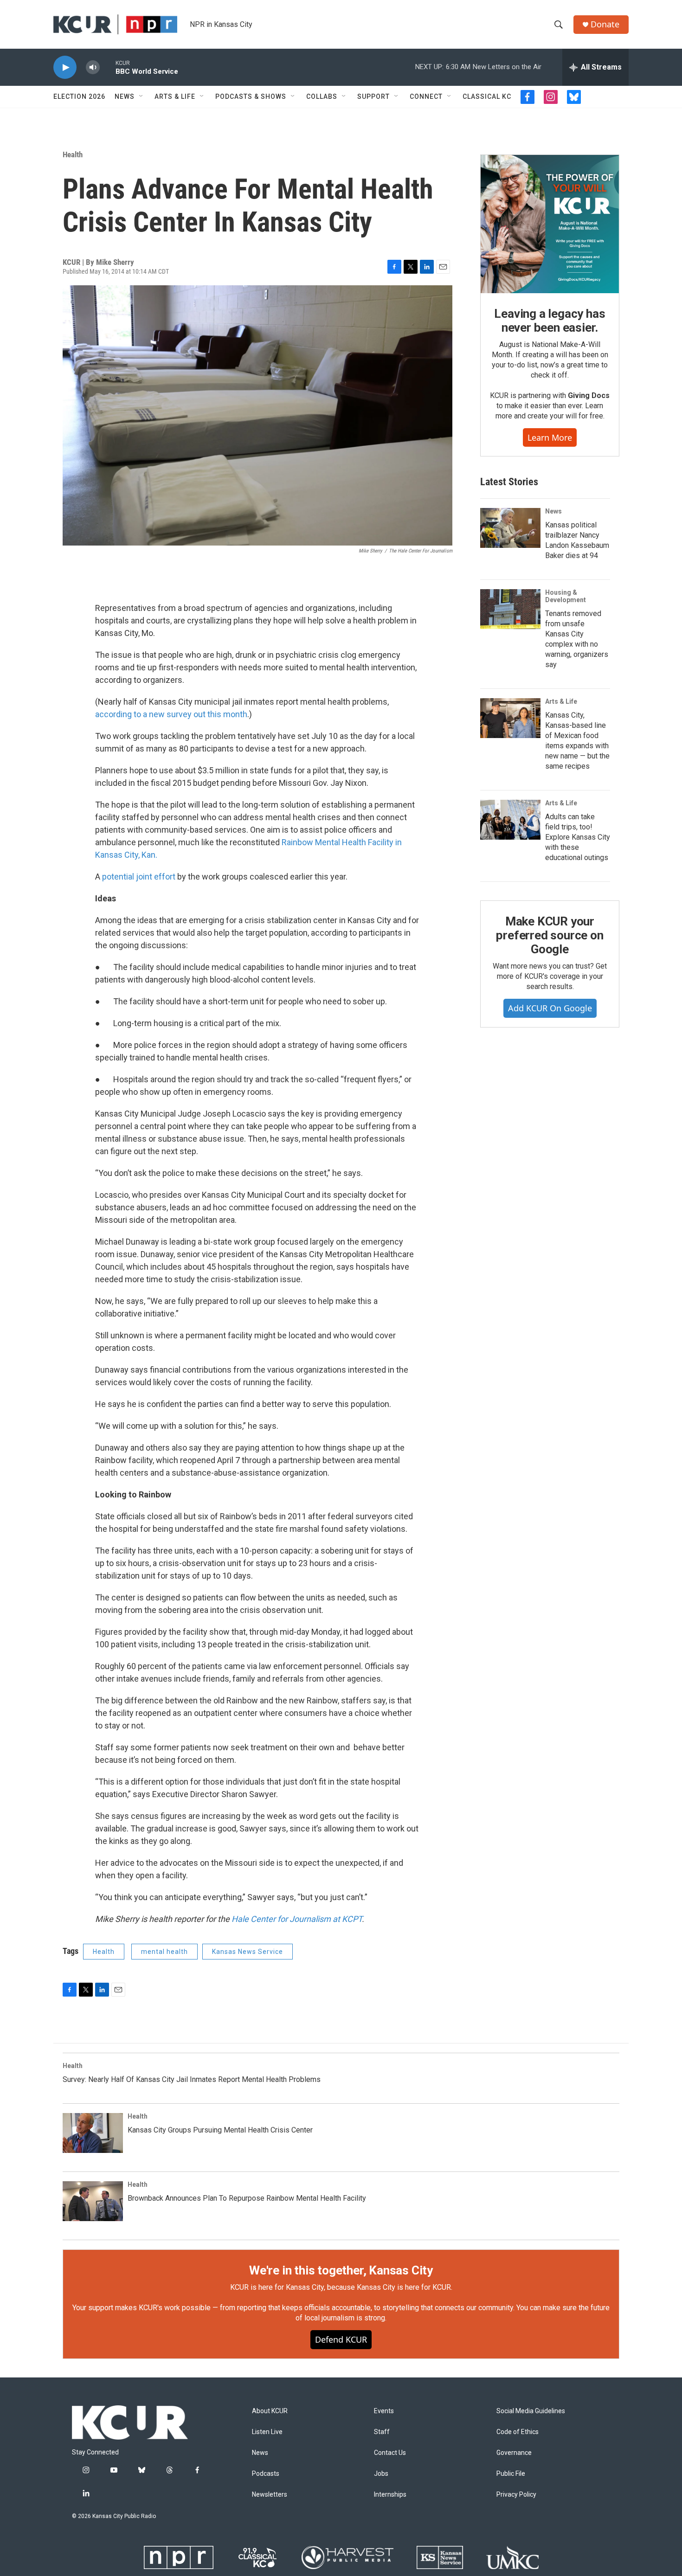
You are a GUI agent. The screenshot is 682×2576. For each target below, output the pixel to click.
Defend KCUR (341, 2339)
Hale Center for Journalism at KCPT (297, 1919)
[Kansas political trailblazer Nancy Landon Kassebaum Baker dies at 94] (510, 528)
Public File (511, 2474)
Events (384, 2411)
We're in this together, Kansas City (341, 2270)
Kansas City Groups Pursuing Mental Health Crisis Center (220, 2130)
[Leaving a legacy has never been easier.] (550, 224)
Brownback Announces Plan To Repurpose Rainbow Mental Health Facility (247, 2198)
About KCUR (270, 2411)
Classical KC (487, 96)
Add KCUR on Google (550, 1008)
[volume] (93, 67)
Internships (390, 2495)
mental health (164, 1952)
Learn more (550, 437)
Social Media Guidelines (531, 2411)
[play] (65, 67)
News (125, 96)
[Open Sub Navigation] (142, 96)
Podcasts (266, 2474)
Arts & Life (175, 96)
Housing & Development (566, 596)
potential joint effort (139, 877)
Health (73, 154)
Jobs (381, 2474)
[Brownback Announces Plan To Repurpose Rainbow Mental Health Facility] (93, 2201)
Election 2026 (79, 96)
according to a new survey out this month (171, 714)
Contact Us (390, 2453)
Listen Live (267, 2432)
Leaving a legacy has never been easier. (550, 321)
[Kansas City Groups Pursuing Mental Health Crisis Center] (93, 2133)
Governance (514, 2453)
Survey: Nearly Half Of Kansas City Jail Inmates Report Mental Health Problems (192, 2079)
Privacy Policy (516, 2495)
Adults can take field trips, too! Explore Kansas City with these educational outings (578, 837)
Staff (382, 2432)
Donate (605, 24)
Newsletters (270, 2495)
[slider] (108, 67)
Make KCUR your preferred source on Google (550, 935)
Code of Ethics (518, 2432)
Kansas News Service (248, 1952)
